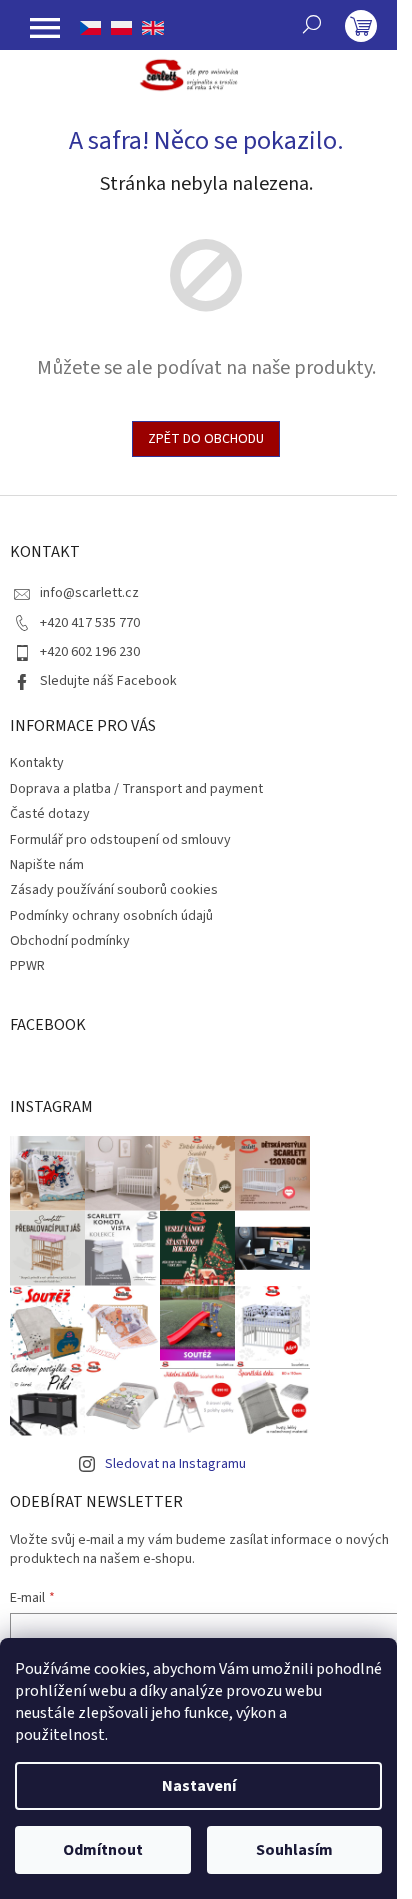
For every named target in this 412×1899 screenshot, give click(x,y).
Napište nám (47, 865)
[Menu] (45, 28)
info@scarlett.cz (89, 593)
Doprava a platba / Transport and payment (136, 789)
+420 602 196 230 (90, 652)
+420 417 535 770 (90, 623)
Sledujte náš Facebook (108, 681)
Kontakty (37, 763)
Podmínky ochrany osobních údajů (111, 916)
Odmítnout (103, 1850)
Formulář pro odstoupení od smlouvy (120, 840)
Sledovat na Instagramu (175, 1464)
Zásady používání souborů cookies (114, 890)
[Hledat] (312, 24)
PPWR (27, 966)
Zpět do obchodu (206, 439)
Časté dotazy (50, 814)
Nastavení (199, 1786)
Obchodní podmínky (70, 941)
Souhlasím (294, 1850)
